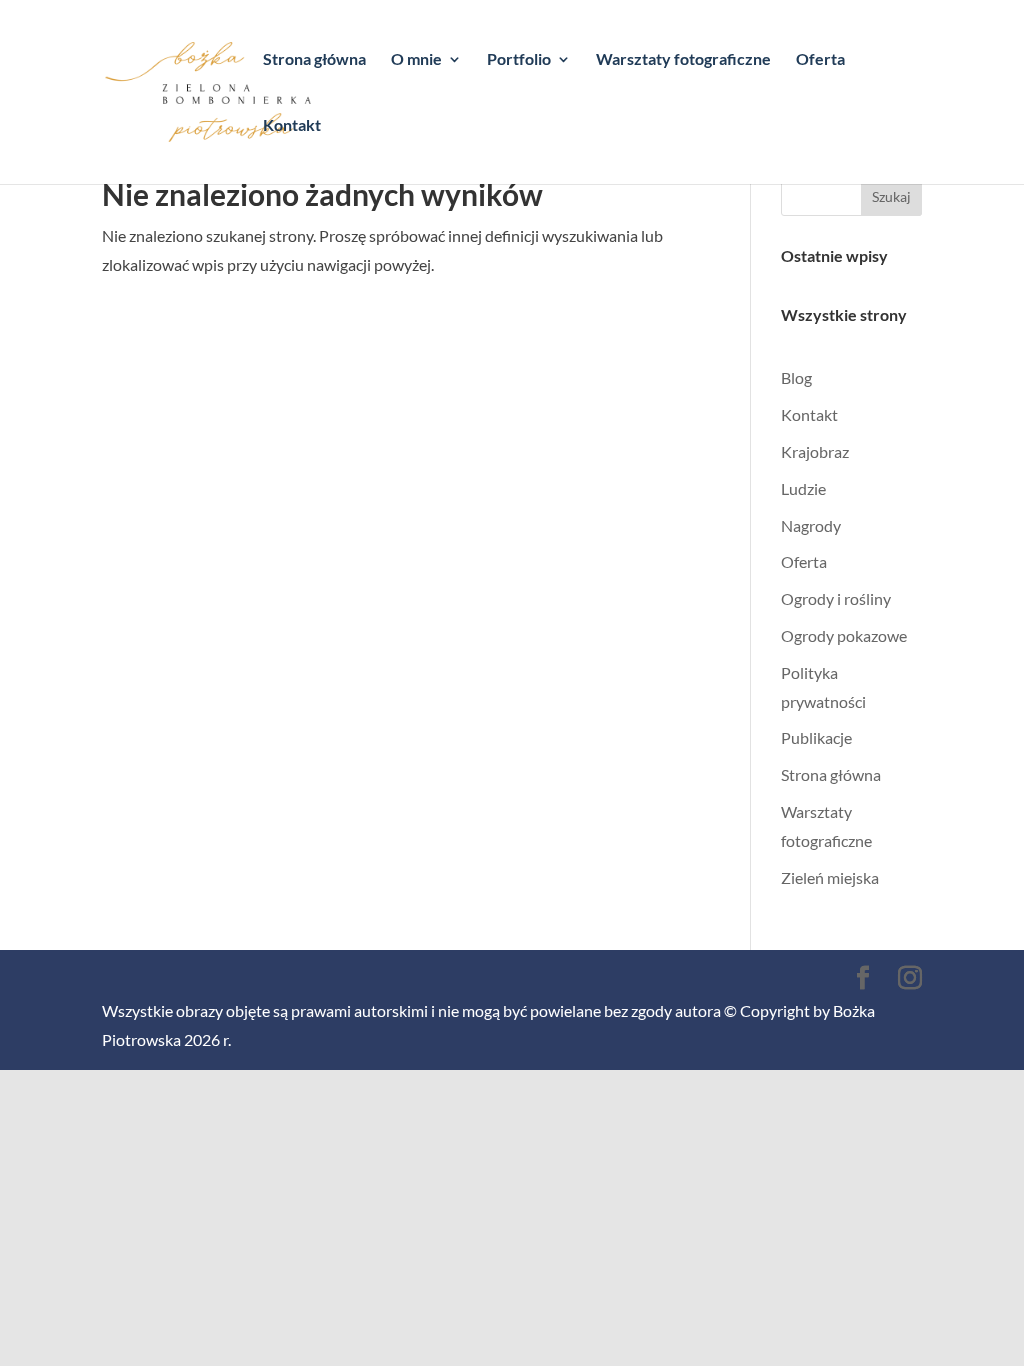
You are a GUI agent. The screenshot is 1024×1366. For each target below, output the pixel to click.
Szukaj (891, 196)
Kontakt (292, 126)
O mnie (416, 60)
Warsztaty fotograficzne (683, 60)
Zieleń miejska (830, 877)
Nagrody (811, 525)
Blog (796, 377)
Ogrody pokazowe (844, 635)
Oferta (820, 60)
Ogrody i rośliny (836, 598)
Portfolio (519, 60)
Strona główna (314, 60)
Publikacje (816, 737)
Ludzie (803, 488)
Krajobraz (815, 451)
